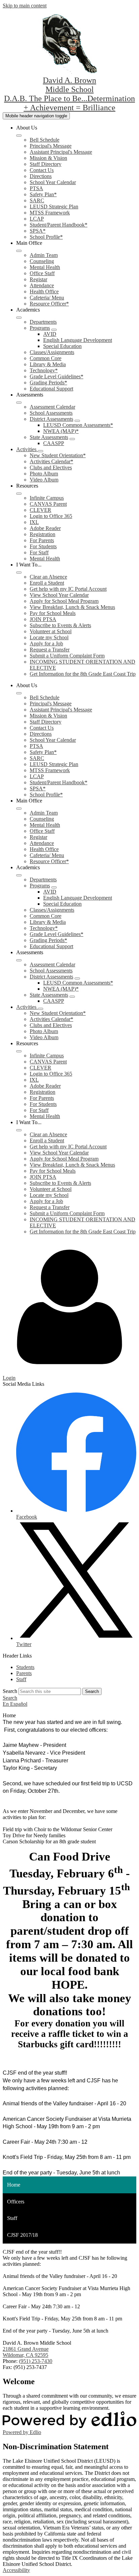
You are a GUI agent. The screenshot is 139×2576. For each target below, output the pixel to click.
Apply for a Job (46, 643)
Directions (41, 176)
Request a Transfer (50, 650)
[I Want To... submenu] (19, 573)
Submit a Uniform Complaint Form (67, 656)
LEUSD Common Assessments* (78, 425)
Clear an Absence (48, 577)
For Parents (42, 540)
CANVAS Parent (48, 504)
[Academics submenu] (19, 318)
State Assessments (49, 437)
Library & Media (48, 364)
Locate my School (49, 637)
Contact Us (42, 170)
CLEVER (40, 510)
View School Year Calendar (59, 595)
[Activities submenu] (40, 451)
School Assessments (51, 413)
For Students (43, 546)
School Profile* (46, 237)
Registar (38, 279)
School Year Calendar (53, 182)
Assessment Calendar (52, 407)
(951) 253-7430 (36, 2361)
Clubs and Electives (51, 467)
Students (25, 1667)
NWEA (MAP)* (61, 431)
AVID (50, 334)
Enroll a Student (47, 583)
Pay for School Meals (53, 613)
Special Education (62, 346)
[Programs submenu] (54, 330)
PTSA (36, 188)
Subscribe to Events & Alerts (60, 625)
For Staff (39, 552)
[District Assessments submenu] (77, 421)
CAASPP (54, 443)
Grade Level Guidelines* (57, 376)
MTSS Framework (50, 213)
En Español (15, 1704)
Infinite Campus (47, 498)
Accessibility (16, 2570)
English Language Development (78, 340)
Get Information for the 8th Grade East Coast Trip (83, 674)
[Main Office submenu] (19, 251)
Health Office (44, 291)
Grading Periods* (48, 383)
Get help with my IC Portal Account (68, 589)
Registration (43, 534)
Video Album (44, 480)
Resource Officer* (49, 304)
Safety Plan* (43, 194)
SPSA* (38, 231)
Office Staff (42, 273)
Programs (40, 328)
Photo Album (44, 474)
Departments (43, 322)
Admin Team (44, 255)
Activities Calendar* (51, 461)
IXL (34, 522)
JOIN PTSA (43, 619)
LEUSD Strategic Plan (54, 207)
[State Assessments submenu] (72, 439)
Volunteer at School (51, 631)
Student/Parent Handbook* (59, 225)
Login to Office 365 (51, 516)
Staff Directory (46, 164)
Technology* (44, 370)
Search (10, 1691)
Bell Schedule (45, 140)
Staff (21, 1679)
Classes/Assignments (52, 352)
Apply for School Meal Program (64, 601)
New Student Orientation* (58, 455)
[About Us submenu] (19, 136)
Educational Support (51, 389)
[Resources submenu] (19, 494)
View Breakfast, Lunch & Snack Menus (72, 607)
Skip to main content (25, 6)
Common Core (46, 358)
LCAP (37, 219)
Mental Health (45, 267)
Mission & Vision (48, 158)
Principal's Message (51, 146)
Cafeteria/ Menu (47, 298)
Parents (24, 1673)
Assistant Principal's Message (61, 152)
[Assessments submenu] (19, 403)
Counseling (42, 261)
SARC (37, 200)
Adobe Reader (45, 528)
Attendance (42, 285)
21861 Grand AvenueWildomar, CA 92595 (26, 2352)
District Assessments (51, 419)
